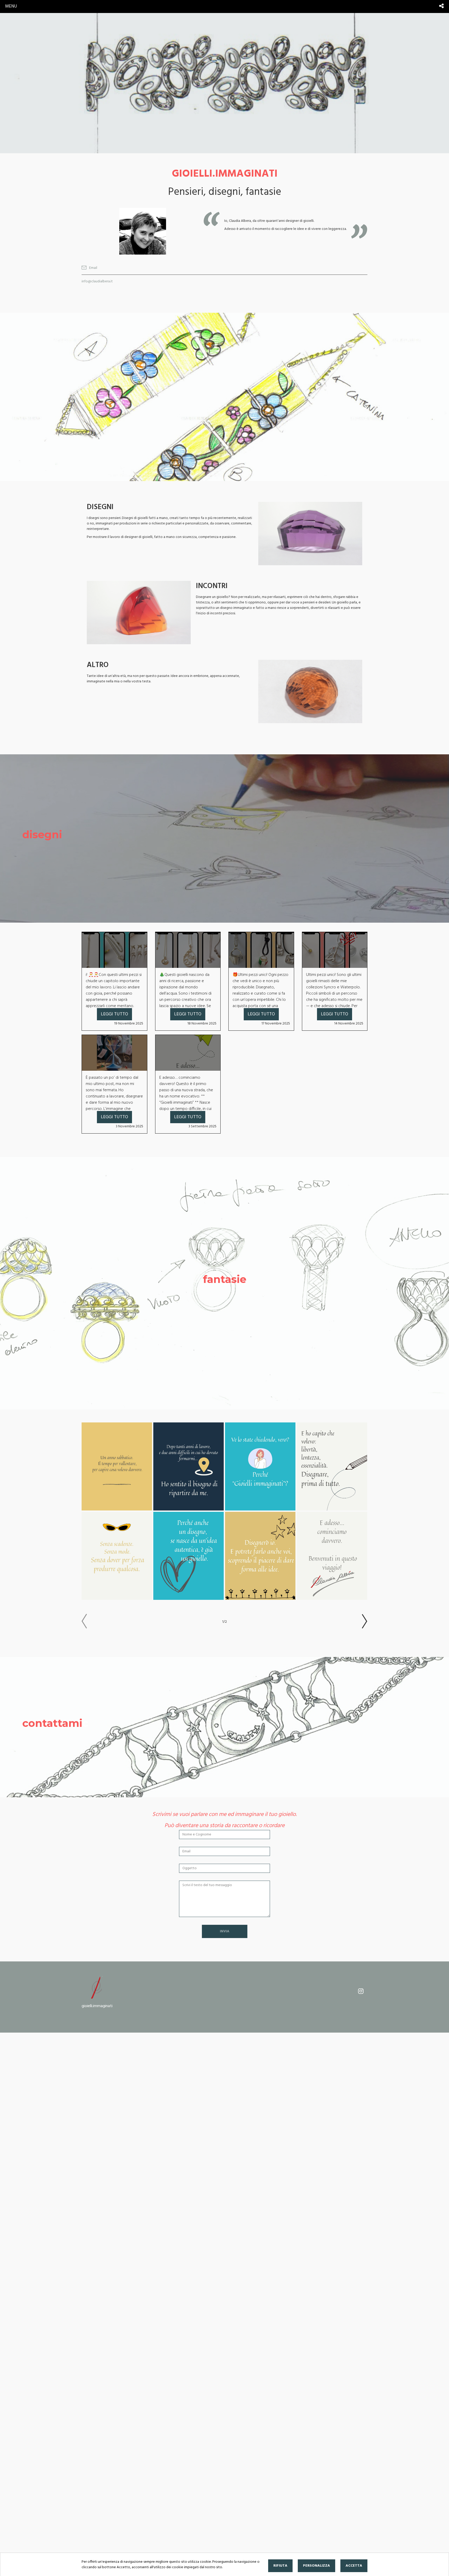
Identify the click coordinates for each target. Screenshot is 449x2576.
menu (11, 6)
